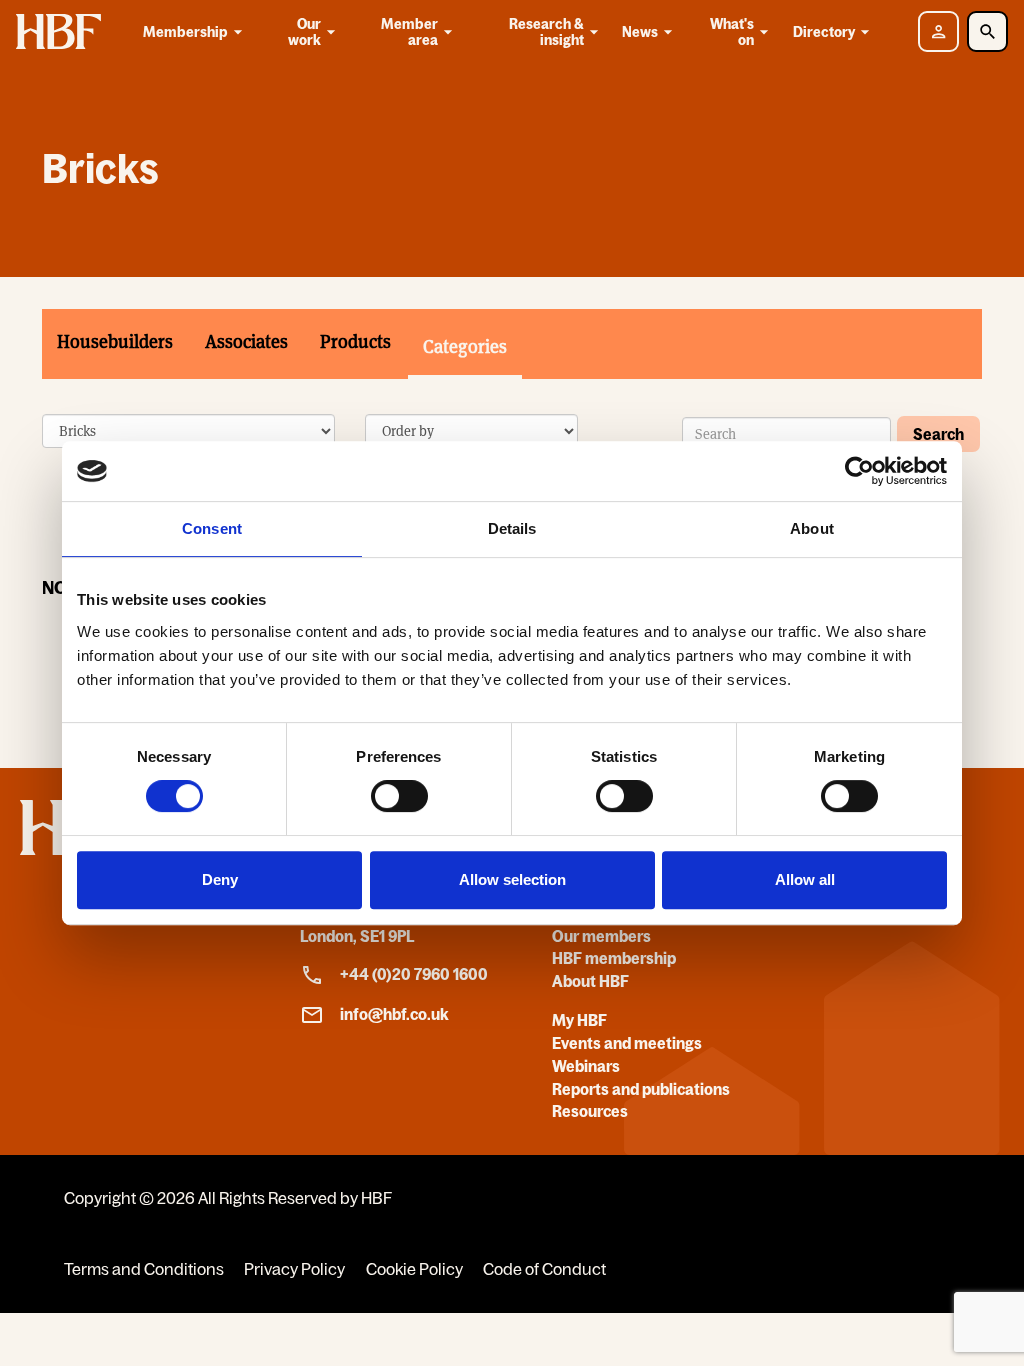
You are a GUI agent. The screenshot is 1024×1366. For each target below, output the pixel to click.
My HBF (579, 1020)
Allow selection (512, 879)
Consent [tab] (212, 528)
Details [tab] (512, 528)
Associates (246, 341)
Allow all (805, 879)
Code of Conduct (544, 1269)
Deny (220, 879)
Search (938, 434)
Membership (185, 32)
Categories (465, 346)
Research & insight (546, 32)
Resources (590, 1111)
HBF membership (614, 958)
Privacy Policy (294, 1269)
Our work (304, 32)
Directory (824, 32)
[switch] (399, 796)
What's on (732, 32)
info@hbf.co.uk (394, 1014)
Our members (601, 936)
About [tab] (812, 528)
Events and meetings (627, 1043)
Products (355, 341)
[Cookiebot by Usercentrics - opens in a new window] (859, 471)
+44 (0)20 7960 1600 (414, 974)
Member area (409, 32)
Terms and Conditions (144, 1269)
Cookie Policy (414, 1269)
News (640, 32)
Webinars (586, 1066)
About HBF (590, 981)
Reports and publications (641, 1089)
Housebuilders (115, 341)
